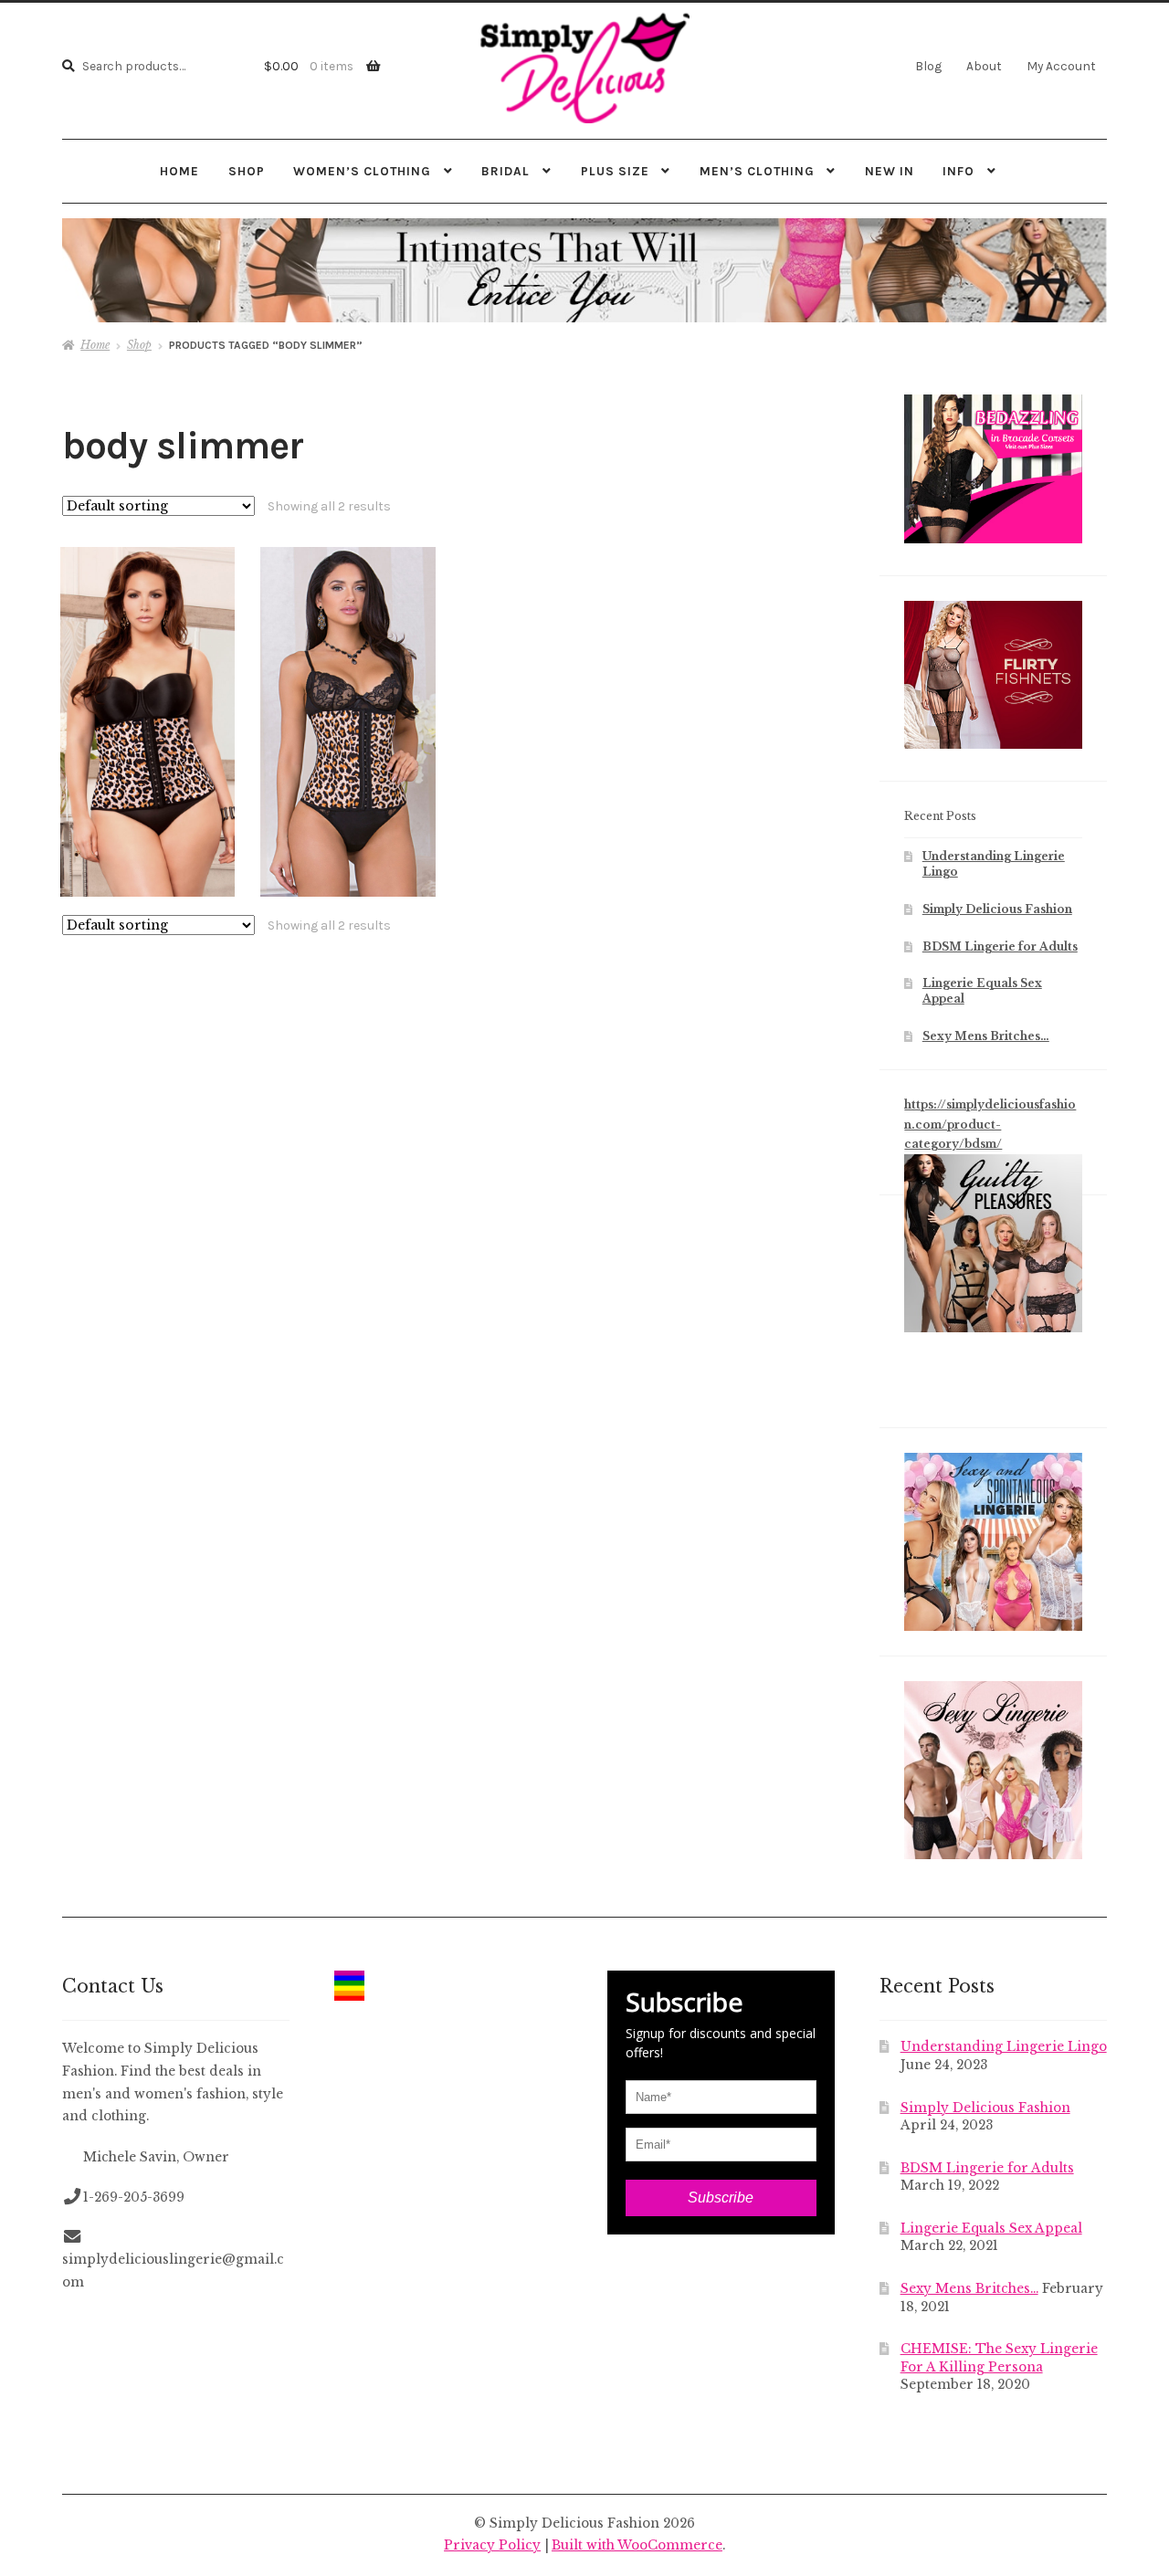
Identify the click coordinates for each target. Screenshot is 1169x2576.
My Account (1061, 66)
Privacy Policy (492, 2545)
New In (890, 171)
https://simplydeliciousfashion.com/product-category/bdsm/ (990, 1124)
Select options (147, 722)
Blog (928, 66)
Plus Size (615, 171)
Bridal (506, 171)
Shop (247, 171)
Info (958, 171)
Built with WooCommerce (637, 2545)
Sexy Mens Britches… (986, 1036)
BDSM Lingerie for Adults (1000, 946)
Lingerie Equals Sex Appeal (991, 2229)
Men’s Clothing (757, 171)
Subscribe (721, 2197)
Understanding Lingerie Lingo (1004, 2047)
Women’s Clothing (362, 171)
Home (179, 171)
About (984, 66)
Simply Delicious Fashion (997, 909)
